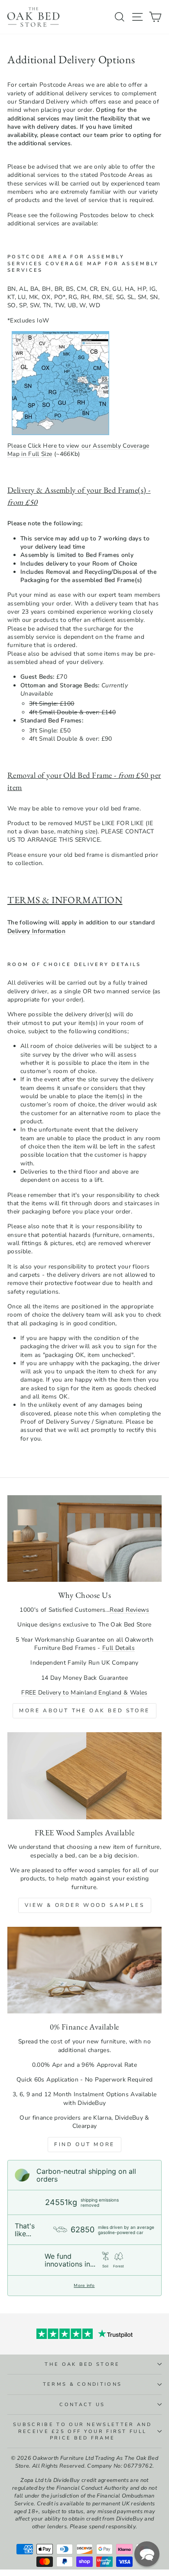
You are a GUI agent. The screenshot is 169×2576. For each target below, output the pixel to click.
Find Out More (84, 2144)
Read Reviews (129, 1610)
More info (84, 2286)
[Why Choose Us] (84, 1538)
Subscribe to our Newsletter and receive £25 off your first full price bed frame (82, 2431)
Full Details (119, 1648)
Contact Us (82, 2405)
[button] (147, 2554)
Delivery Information (36, 931)
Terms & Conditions (83, 2384)
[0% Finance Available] (84, 1970)
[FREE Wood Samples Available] (84, 1776)
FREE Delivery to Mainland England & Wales (84, 1693)
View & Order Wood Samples (85, 1905)
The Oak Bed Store (82, 2364)
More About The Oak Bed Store (84, 1711)
